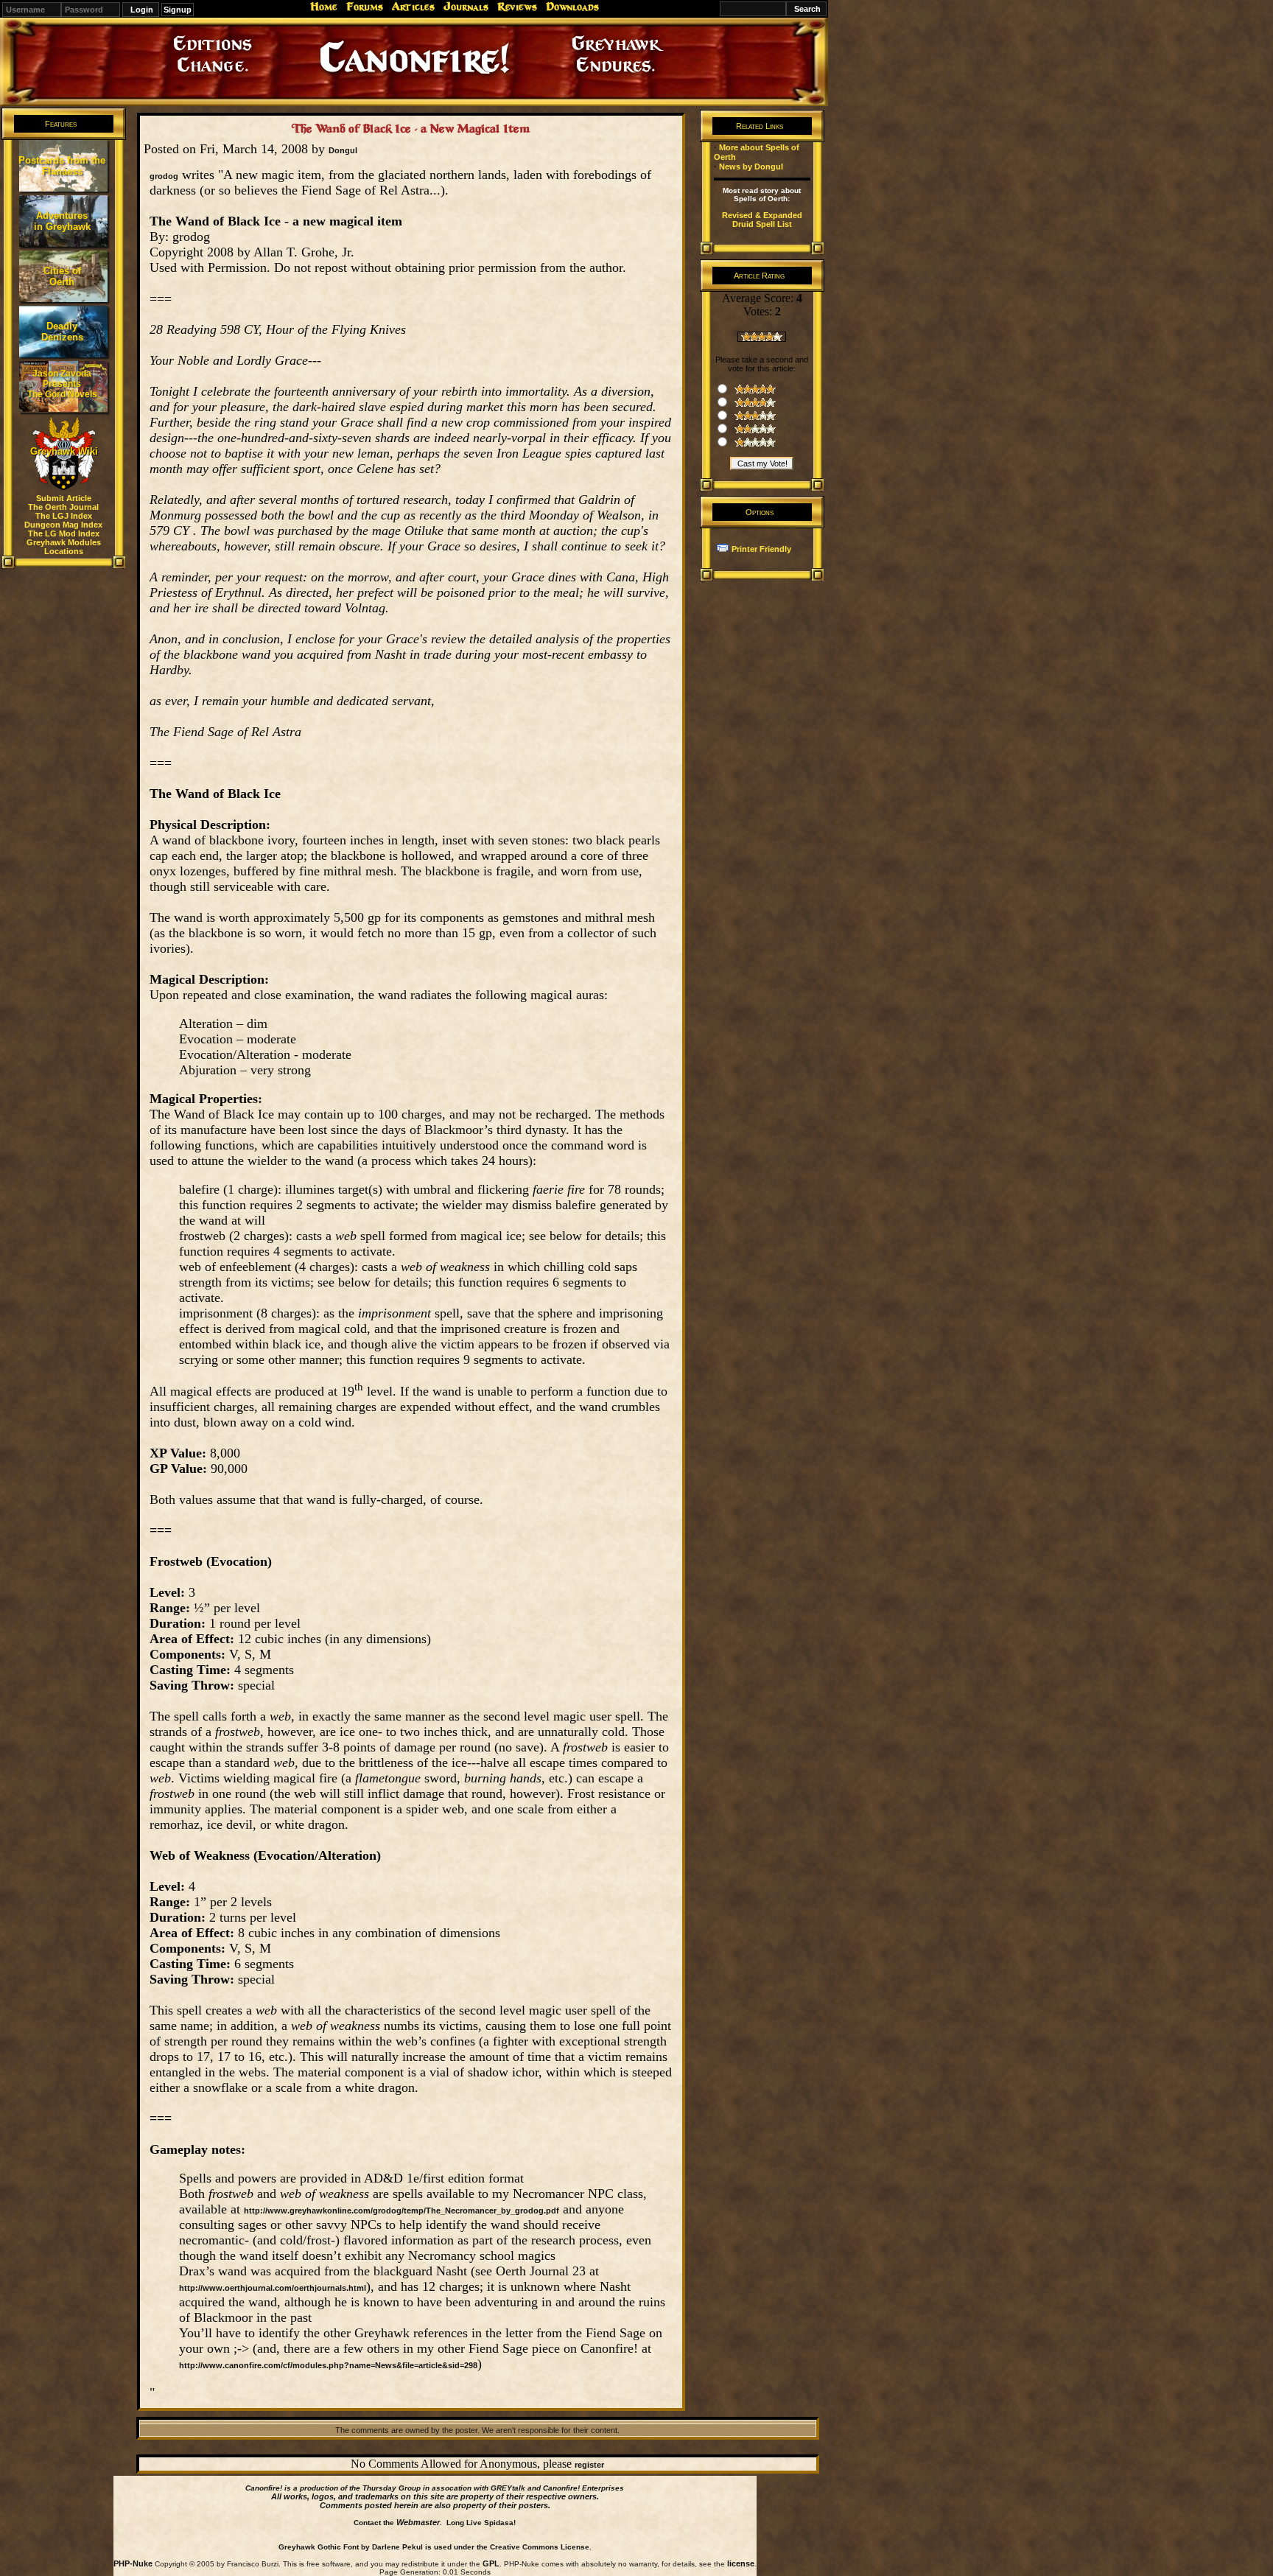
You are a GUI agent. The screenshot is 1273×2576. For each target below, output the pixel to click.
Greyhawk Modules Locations (64, 547)
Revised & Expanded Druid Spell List (762, 220)
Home (324, 7)
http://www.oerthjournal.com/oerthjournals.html (273, 2288)
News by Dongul (751, 167)
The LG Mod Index (64, 533)
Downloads (572, 7)
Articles (413, 7)
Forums (365, 7)
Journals (466, 7)
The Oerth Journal (63, 507)
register (589, 2465)
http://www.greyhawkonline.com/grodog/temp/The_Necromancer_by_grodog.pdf (401, 2211)
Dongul (343, 150)
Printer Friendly (761, 549)
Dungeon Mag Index (63, 525)
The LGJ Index (64, 516)
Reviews (517, 7)
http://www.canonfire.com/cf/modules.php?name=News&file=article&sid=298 (328, 2365)
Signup (178, 10)
